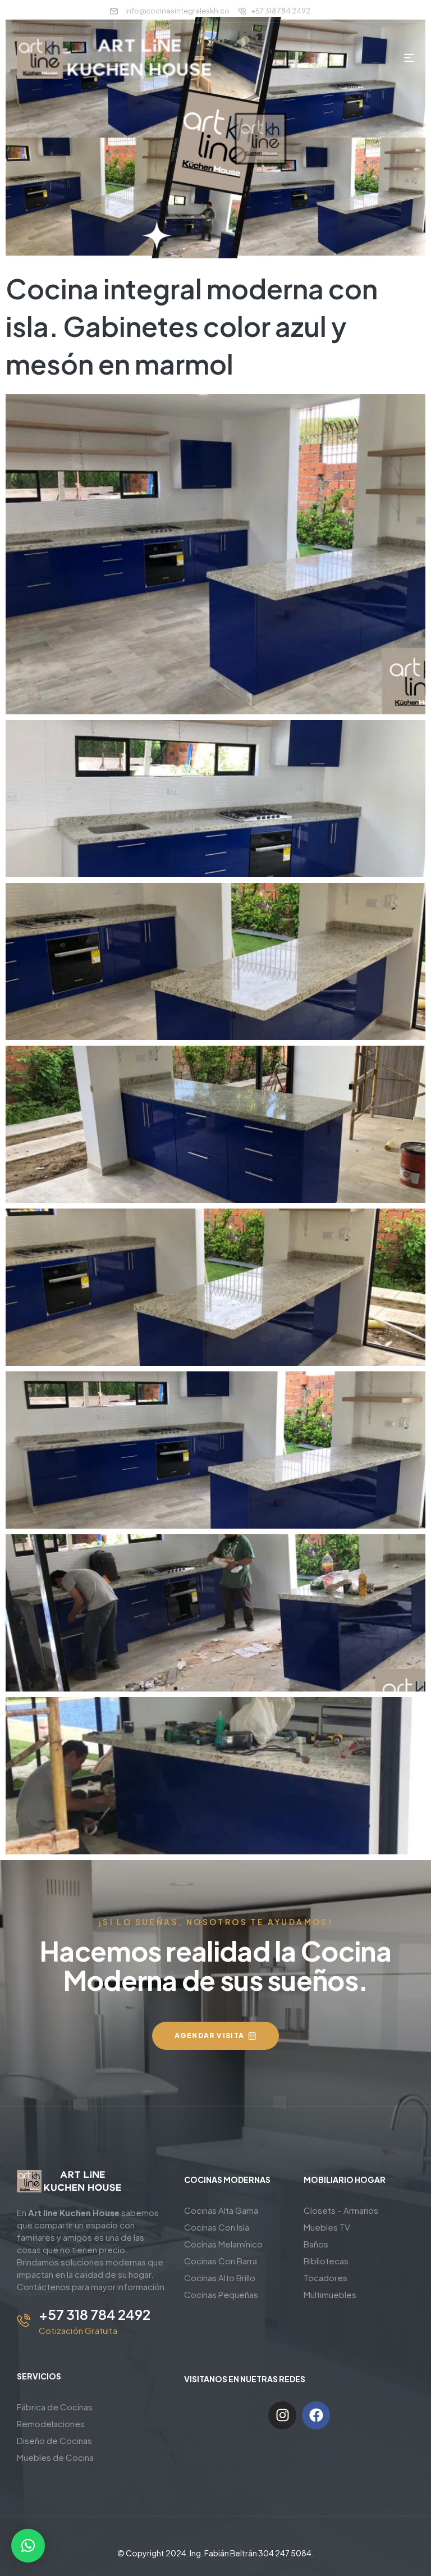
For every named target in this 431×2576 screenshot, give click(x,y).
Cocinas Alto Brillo (220, 2278)
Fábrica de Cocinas (55, 2407)
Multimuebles (330, 2294)
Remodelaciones (51, 2424)
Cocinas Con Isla (217, 2227)
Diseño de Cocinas (54, 2440)
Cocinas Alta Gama (221, 2210)
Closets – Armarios (341, 2210)
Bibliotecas (326, 2261)
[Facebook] (316, 2415)
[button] (28, 2546)
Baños (316, 2244)
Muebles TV (327, 2227)
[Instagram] (282, 2415)
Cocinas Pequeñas (221, 2294)
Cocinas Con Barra (221, 2261)
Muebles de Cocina (55, 2457)
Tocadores (325, 2278)
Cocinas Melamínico (223, 2244)
